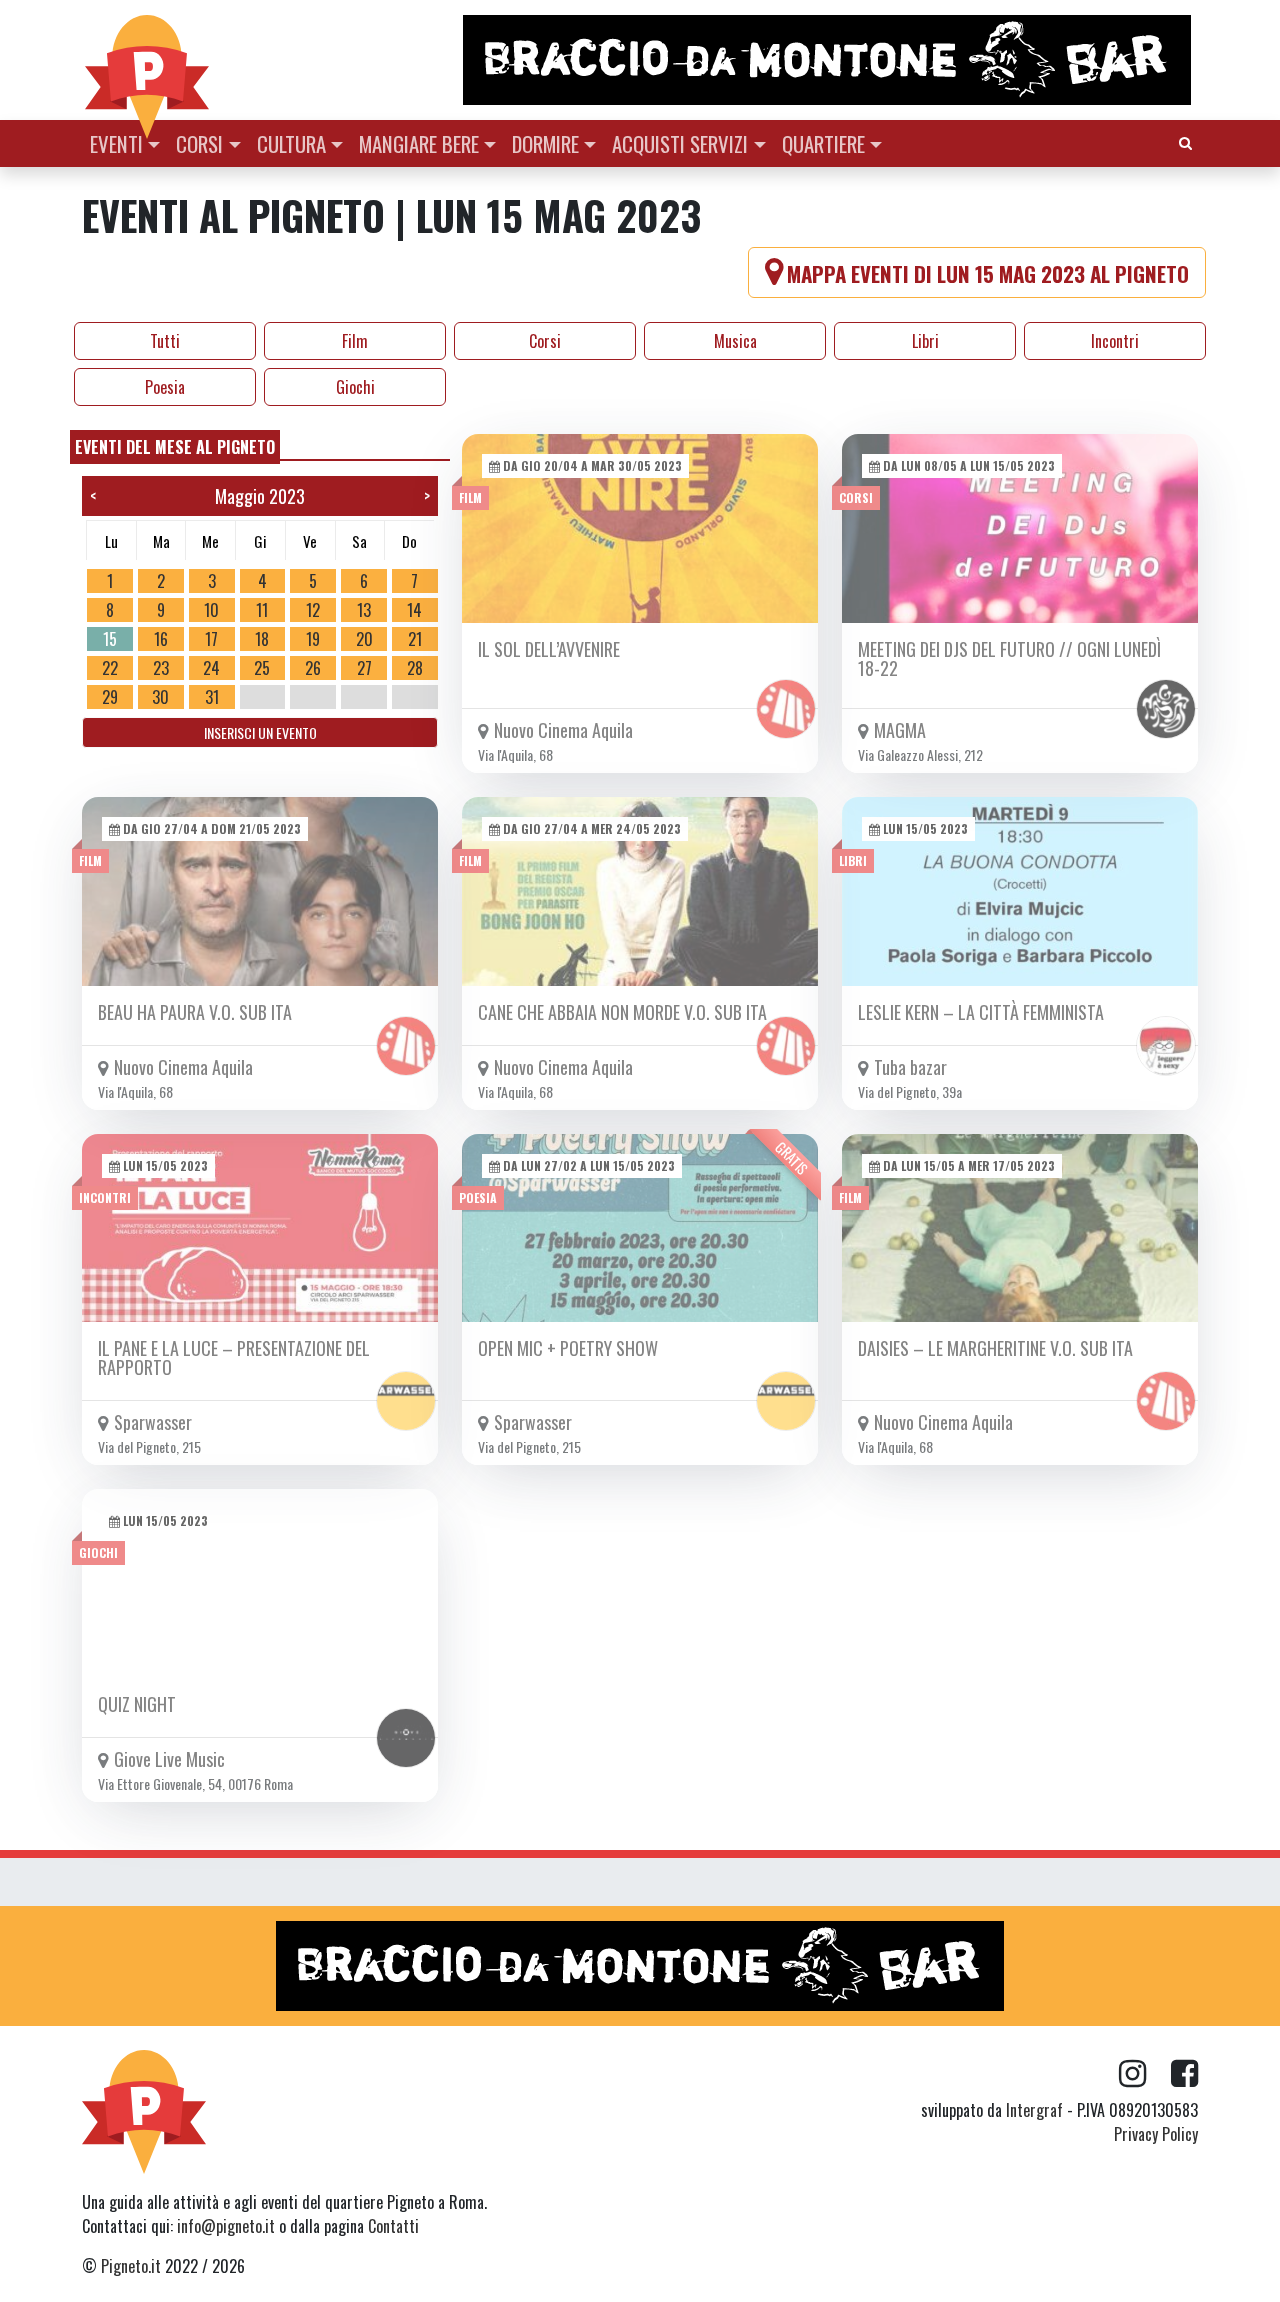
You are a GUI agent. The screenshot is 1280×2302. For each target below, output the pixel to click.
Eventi (116, 143)
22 (110, 668)
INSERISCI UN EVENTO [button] (260, 732)
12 (313, 610)
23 (161, 668)
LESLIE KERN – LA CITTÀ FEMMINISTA (981, 1012)
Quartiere (823, 143)
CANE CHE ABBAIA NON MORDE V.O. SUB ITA (622, 1012)
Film (355, 341)
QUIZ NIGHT (137, 1704)
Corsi (199, 143)
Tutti (165, 341)
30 (160, 697)
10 (211, 610)
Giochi (355, 387)
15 (110, 639)
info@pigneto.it (226, 2226)
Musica (735, 341)
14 (414, 610)
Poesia (165, 387)
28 (415, 668)
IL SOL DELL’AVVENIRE (549, 649)
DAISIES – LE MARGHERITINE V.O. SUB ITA (995, 1348)
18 (262, 639)
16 (161, 639)
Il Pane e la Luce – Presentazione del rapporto (234, 1357)
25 (262, 668)
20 (364, 639)
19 (313, 639)
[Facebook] (1184, 2074)
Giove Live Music (169, 1759)
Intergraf (1034, 2110)
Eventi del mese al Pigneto (175, 447)
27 (364, 668)
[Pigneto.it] (147, 60)
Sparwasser (153, 1422)
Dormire (545, 143)
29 (110, 697)
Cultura (291, 143)
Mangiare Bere (419, 143)
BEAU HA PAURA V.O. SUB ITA (195, 1012)
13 (364, 610)
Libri (925, 341)
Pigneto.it (131, 2266)
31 (212, 697)
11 (262, 610)
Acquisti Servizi (680, 143)
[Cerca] (1185, 141)
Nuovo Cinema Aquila (563, 730)
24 (211, 668)
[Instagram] (1145, 2074)
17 (211, 639)
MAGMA (900, 730)
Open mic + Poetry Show (568, 1348)
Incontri (1115, 341)
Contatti (393, 2226)
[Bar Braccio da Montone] (829, 60)
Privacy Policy (1156, 2134)
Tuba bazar (910, 1067)
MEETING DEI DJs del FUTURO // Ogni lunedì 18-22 (1009, 658)
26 (313, 668)
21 (415, 639)
